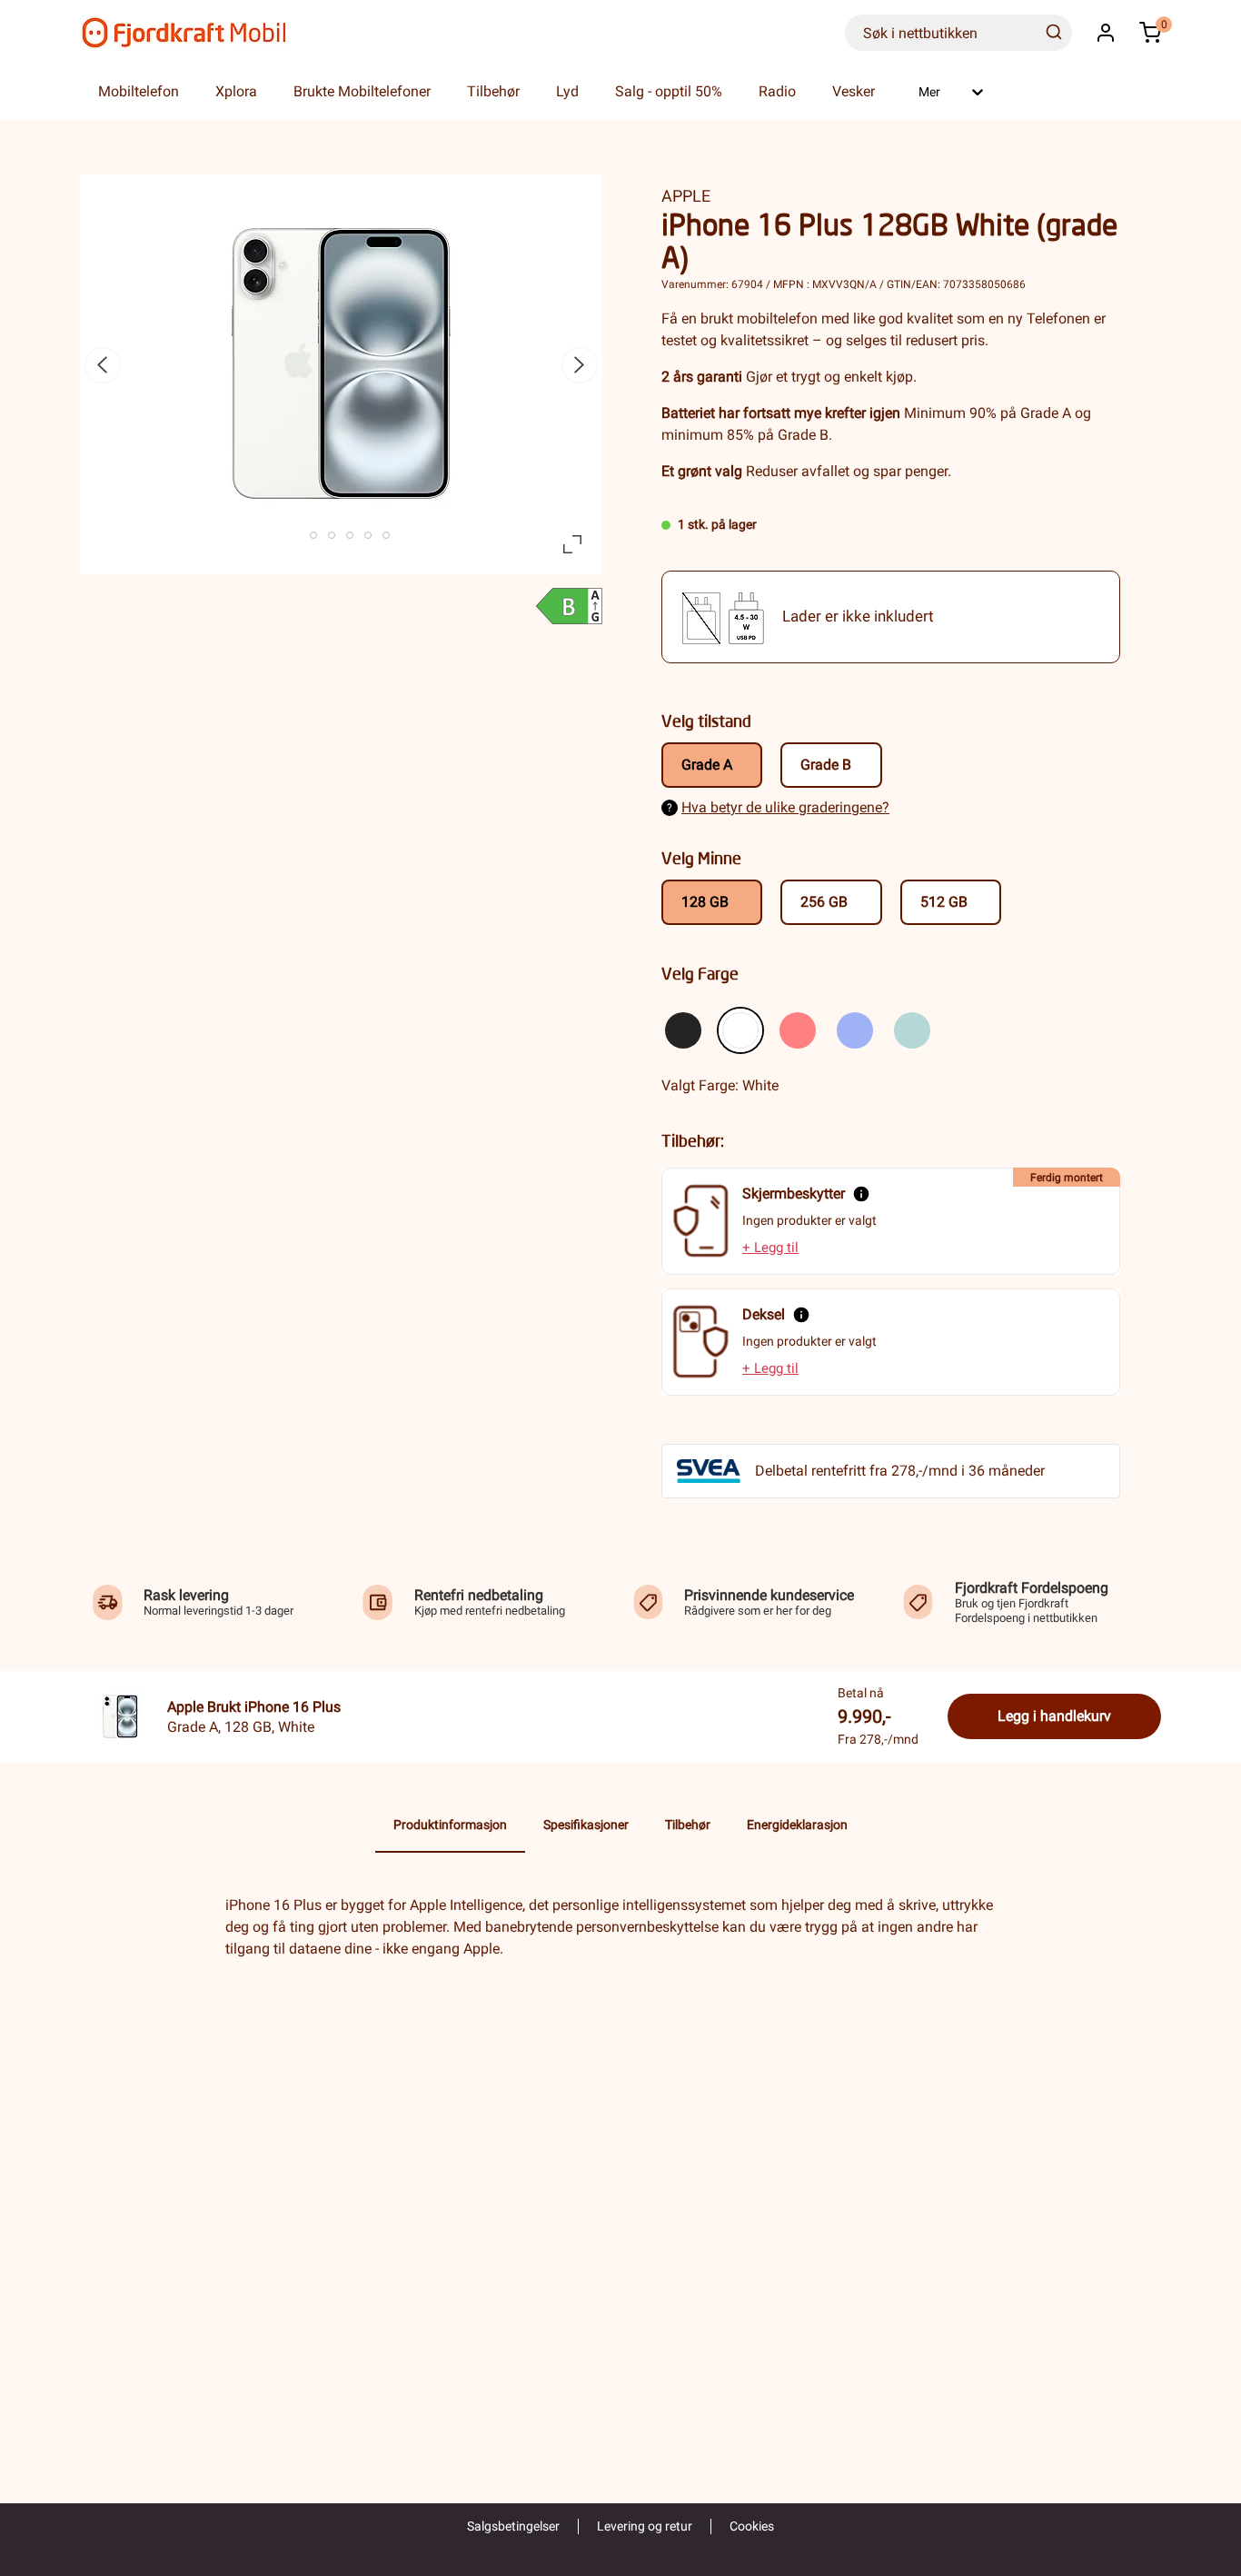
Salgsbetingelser (513, 2526)
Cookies (752, 2526)
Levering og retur (645, 2526)
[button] (1106, 33)
